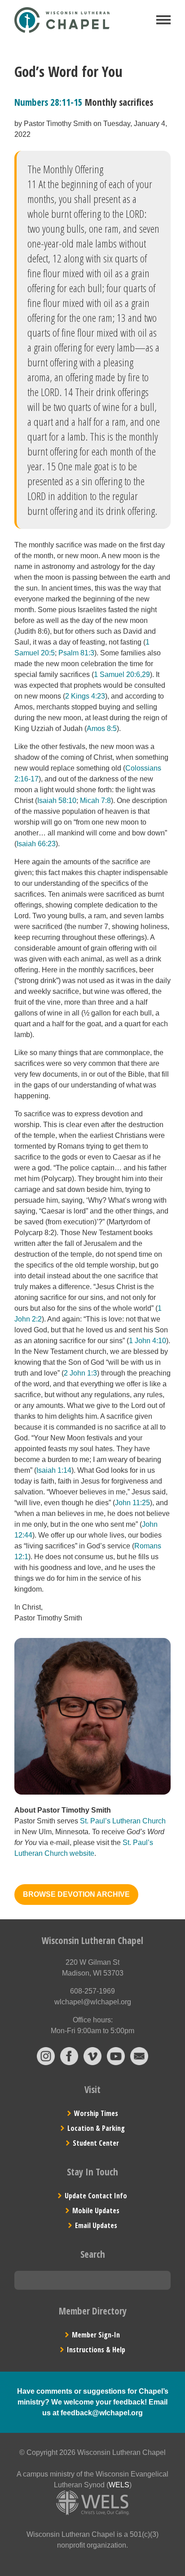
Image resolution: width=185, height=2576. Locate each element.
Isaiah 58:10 (57, 801)
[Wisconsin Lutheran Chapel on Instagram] (46, 2063)
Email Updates (96, 2225)
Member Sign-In (96, 2335)
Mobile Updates (96, 2211)
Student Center (96, 2143)
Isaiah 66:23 (36, 844)
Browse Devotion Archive (76, 1894)
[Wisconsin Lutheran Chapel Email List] (139, 2063)
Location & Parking (96, 2128)
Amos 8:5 (102, 729)
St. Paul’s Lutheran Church (123, 1821)
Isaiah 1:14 (54, 1470)
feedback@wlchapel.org (102, 2413)
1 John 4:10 (148, 1341)
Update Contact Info (96, 2196)
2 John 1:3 (80, 1373)
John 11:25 (132, 1503)
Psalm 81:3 (76, 653)
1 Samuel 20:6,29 (122, 674)
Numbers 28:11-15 (48, 102)
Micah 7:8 (95, 801)
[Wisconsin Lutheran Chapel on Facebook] (69, 2063)
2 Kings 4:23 (85, 696)
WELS (119, 2485)
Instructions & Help (96, 2350)
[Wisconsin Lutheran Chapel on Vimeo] (92, 2063)
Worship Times (96, 2113)
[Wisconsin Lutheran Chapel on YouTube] (116, 2063)
